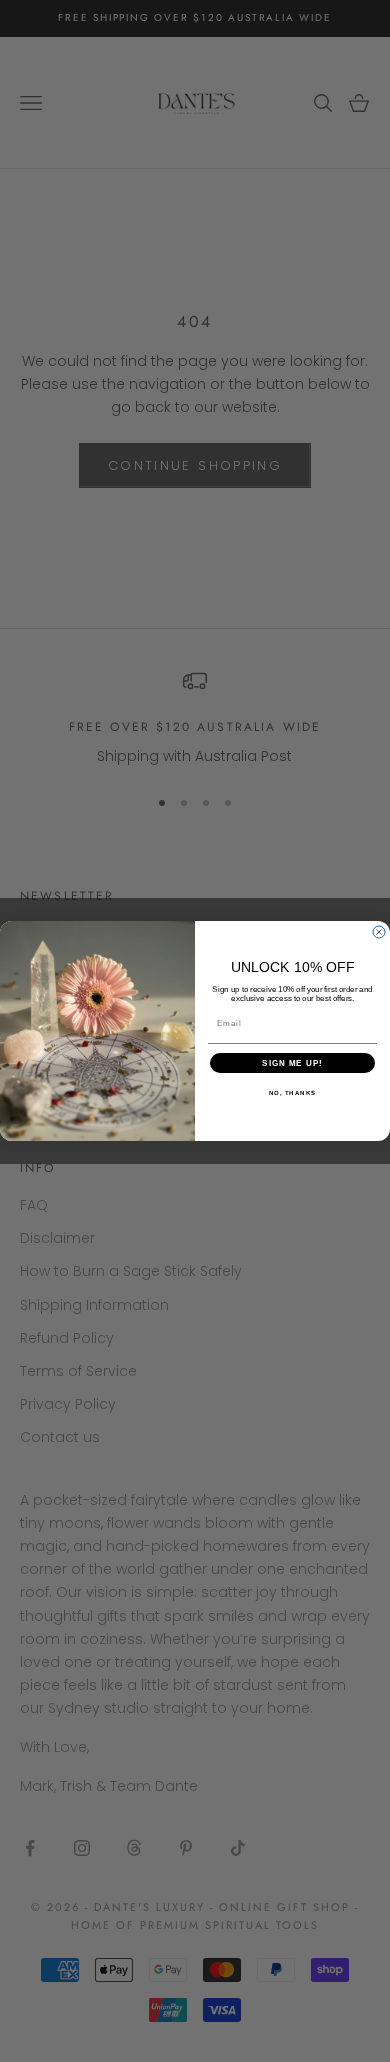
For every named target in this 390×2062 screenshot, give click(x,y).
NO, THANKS (293, 1093)
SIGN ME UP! (292, 1063)
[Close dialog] (379, 932)
